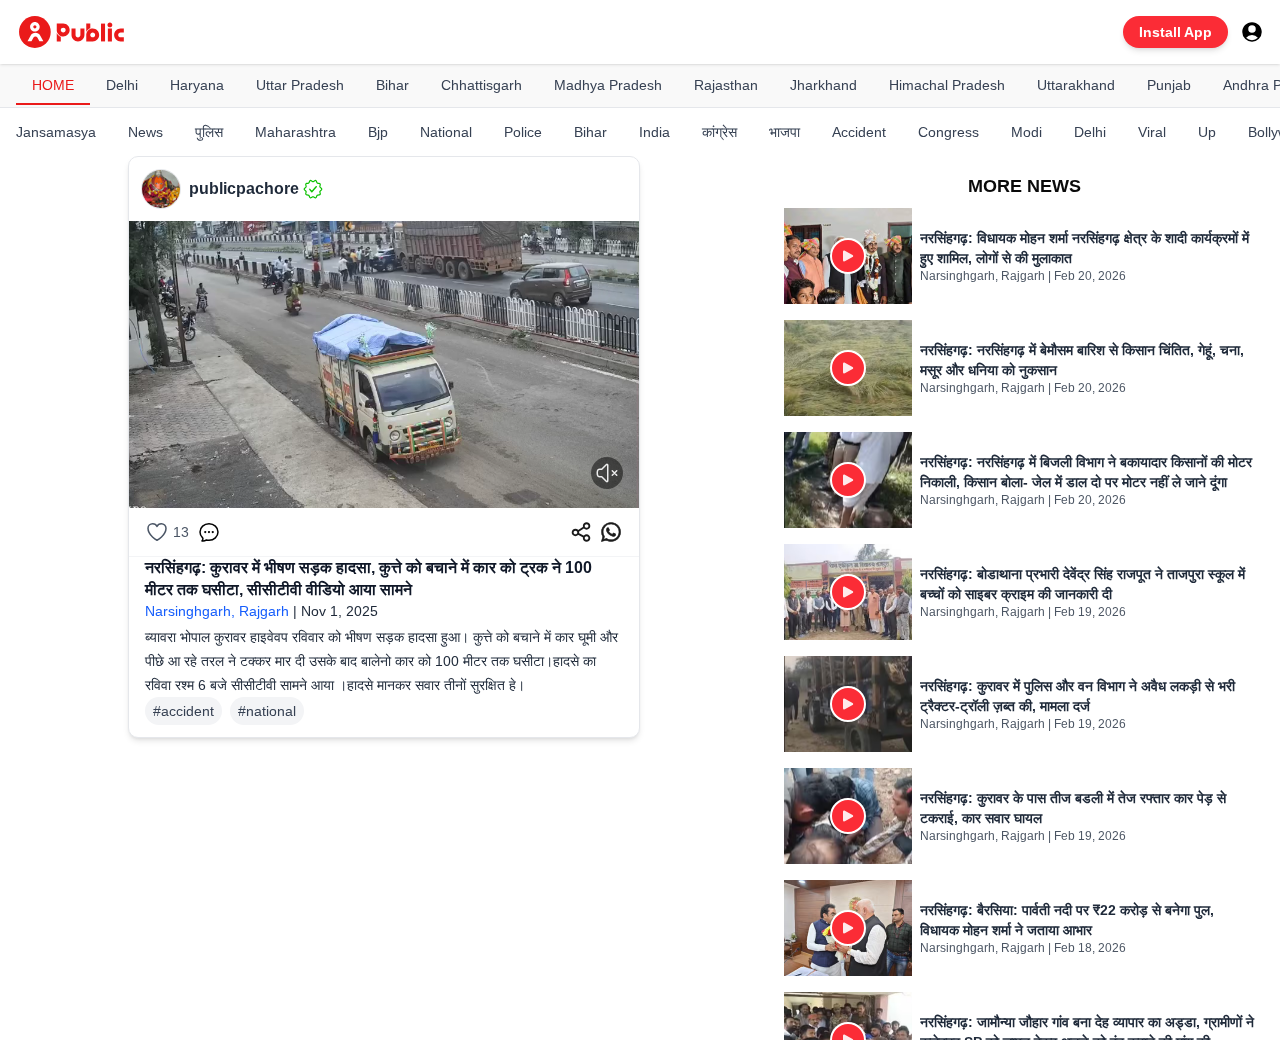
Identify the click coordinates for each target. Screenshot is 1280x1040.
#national (267, 711)
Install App (1175, 32)
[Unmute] (607, 473)
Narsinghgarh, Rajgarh (217, 611)
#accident (183, 711)
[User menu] (1252, 32)
